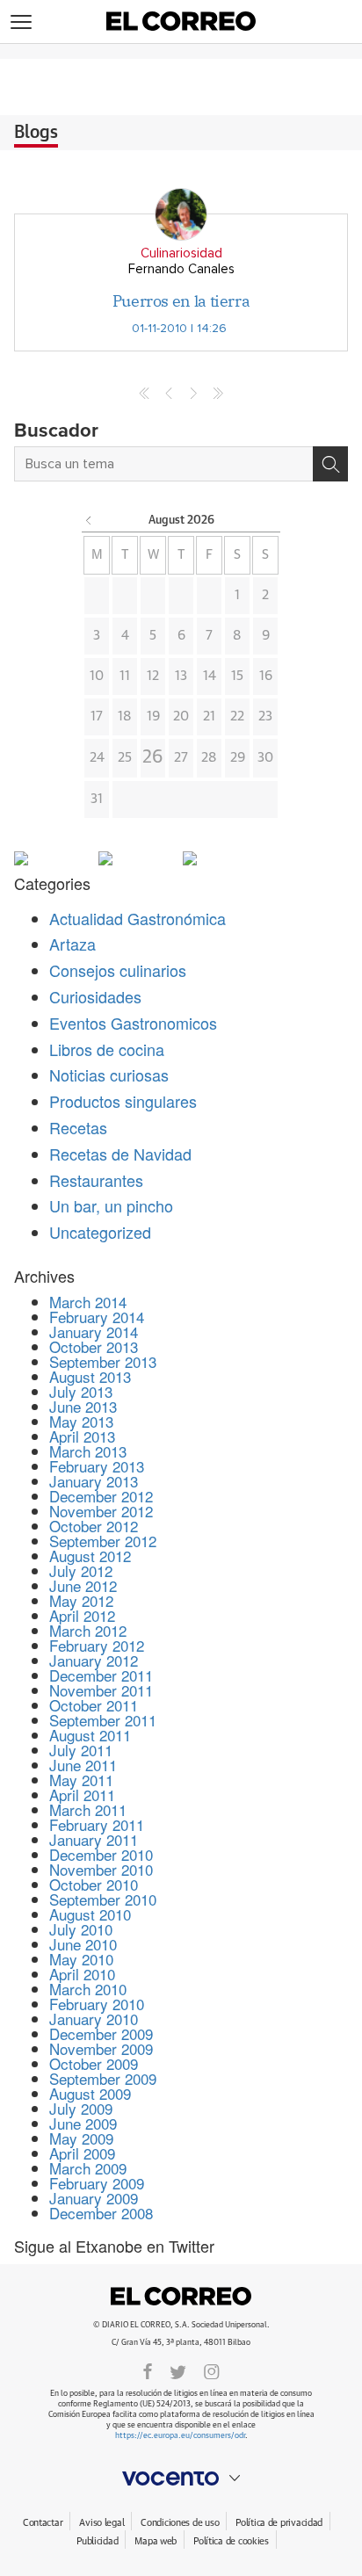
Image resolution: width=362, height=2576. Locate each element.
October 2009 (94, 2063)
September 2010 (103, 1899)
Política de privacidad (279, 2523)
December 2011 (101, 1675)
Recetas (78, 1127)
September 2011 (103, 1720)
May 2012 (81, 1600)
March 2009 (88, 2168)
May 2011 (81, 1780)
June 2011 (83, 1765)
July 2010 (81, 1929)
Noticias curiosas (109, 1075)
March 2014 (88, 1302)
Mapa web (156, 2541)
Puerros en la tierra (181, 301)
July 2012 (81, 1570)
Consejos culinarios (118, 970)
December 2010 (101, 1854)
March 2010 (88, 1989)
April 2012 (82, 1615)
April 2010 (82, 1974)
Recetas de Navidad (120, 1154)
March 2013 (88, 1451)
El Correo (181, 2297)
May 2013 (81, 1421)
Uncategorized (100, 1232)
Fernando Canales (181, 269)
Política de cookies (231, 2541)
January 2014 (94, 1331)
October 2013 (94, 1346)
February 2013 (97, 1466)
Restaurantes (96, 1180)
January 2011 (94, 1839)
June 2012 (83, 1585)
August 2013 (90, 1376)
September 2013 (103, 1361)
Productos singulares (123, 1101)
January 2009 (94, 2198)
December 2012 (101, 1496)
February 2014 (97, 1317)
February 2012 (97, 1645)
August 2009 (90, 2093)
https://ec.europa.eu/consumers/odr (180, 2436)
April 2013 (82, 1436)
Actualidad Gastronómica (138, 918)
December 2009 (101, 2033)
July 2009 (81, 2108)
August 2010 (90, 1914)
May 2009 (81, 2138)
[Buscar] (330, 464)
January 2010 (94, 2019)
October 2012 (94, 1526)
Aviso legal (101, 2523)
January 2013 (94, 1481)
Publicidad (97, 2541)
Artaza (72, 944)
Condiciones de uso (180, 2523)
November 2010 (101, 1869)
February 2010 (97, 2004)
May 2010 (81, 1959)
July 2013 (81, 1391)
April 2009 (82, 2153)
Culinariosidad (181, 253)
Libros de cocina (107, 1049)
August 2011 (90, 1735)
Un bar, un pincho (111, 1205)
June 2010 (83, 1944)
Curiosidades (95, 996)
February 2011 (97, 1824)
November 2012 (101, 1511)
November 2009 (101, 2048)
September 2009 (103, 2078)
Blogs (36, 133)
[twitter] (178, 2370)
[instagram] (212, 2370)
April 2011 (82, 1795)
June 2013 (83, 1406)
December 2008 (101, 2213)
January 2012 (94, 1660)
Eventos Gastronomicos (133, 1023)
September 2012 (103, 1541)
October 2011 (94, 1705)
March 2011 (88, 1809)
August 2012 (90, 1556)
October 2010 (94, 1884)
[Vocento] (181, 2478)
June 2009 (83, 2123)
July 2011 (81, 1750)
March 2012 (88, 1630)
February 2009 (97, 2183)
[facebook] (148, 2370)
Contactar (43, 2523)
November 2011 (101, 1690)
